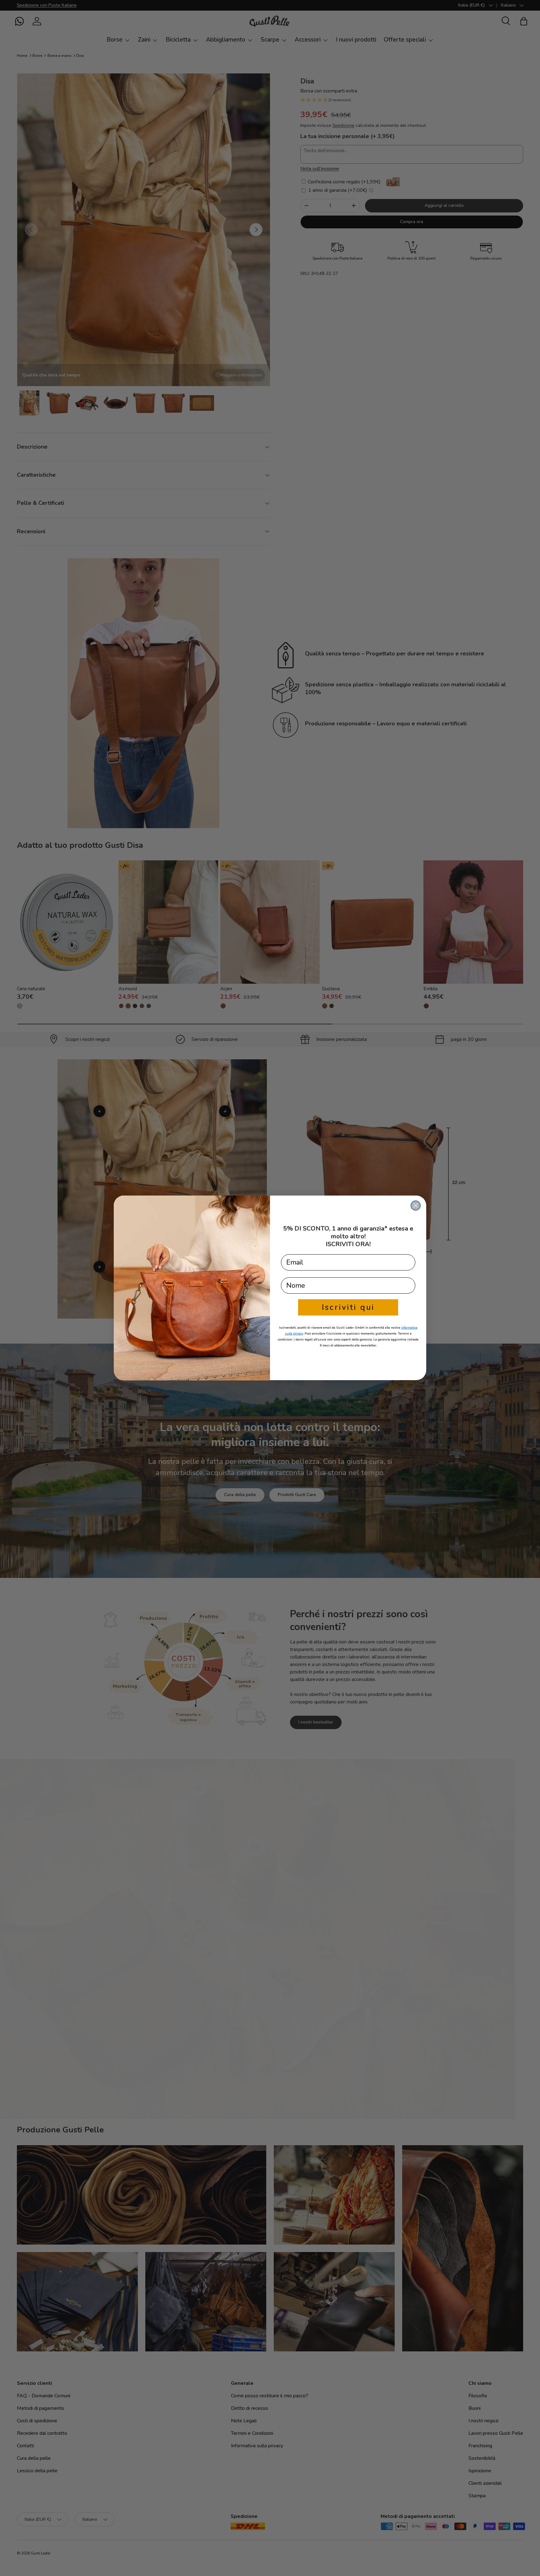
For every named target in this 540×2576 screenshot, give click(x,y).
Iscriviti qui (348, 1307)
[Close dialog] (416, 1206)
